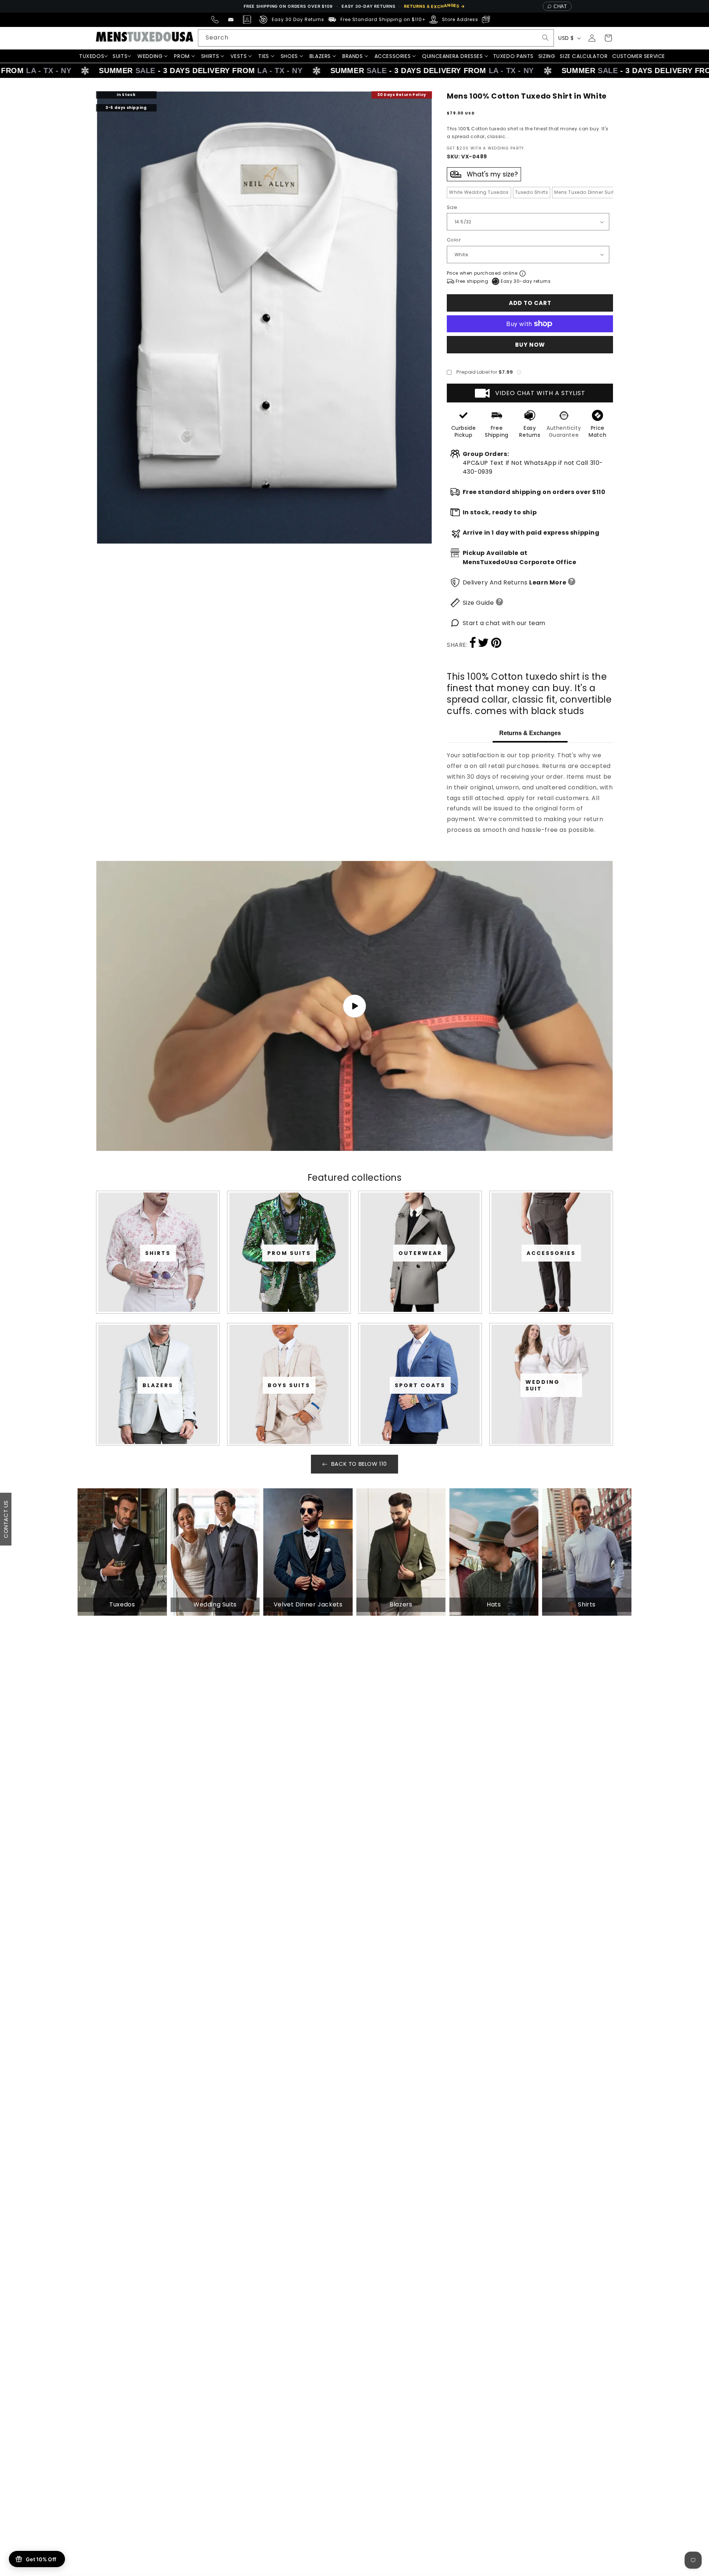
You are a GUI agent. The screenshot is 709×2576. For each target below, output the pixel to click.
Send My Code (354, 1352)
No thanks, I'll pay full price (354, 1372)
